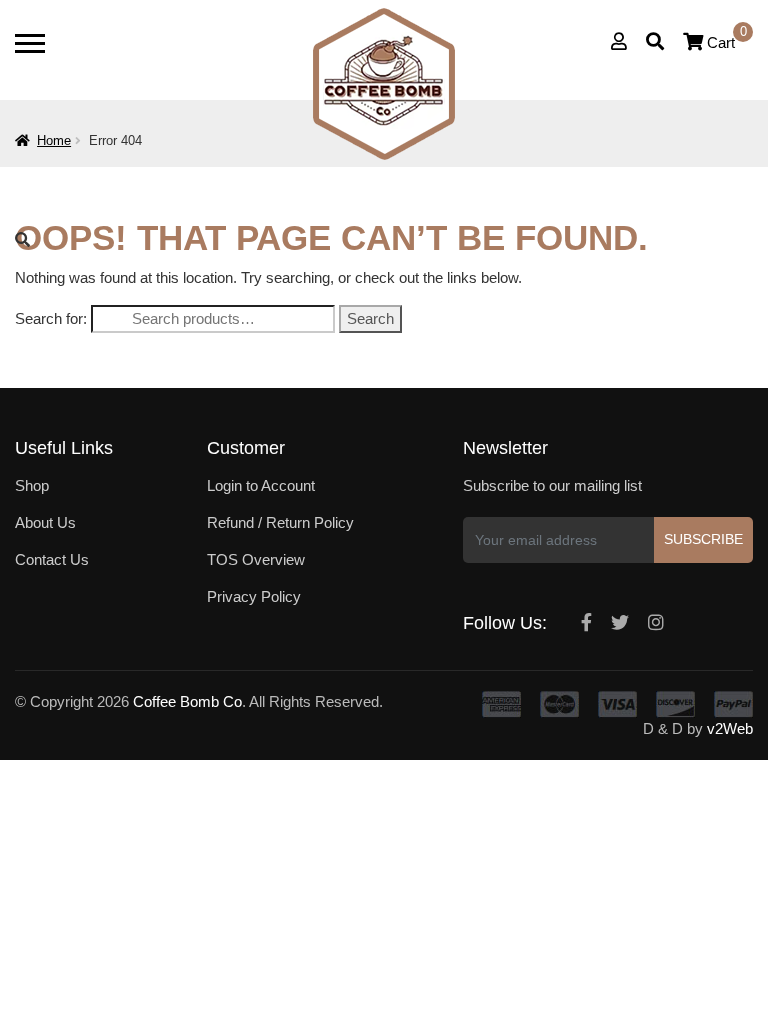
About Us (45, 522)
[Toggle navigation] (30, 43)
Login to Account (261, 485)
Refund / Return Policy (280, 522)
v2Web (730, 728)
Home (54, 140)
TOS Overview (256, 559)
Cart (727, 42)
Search (370, 318)
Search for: (51, 318)
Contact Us (52, 559)
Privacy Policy (254, 596)
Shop (32, 485)
